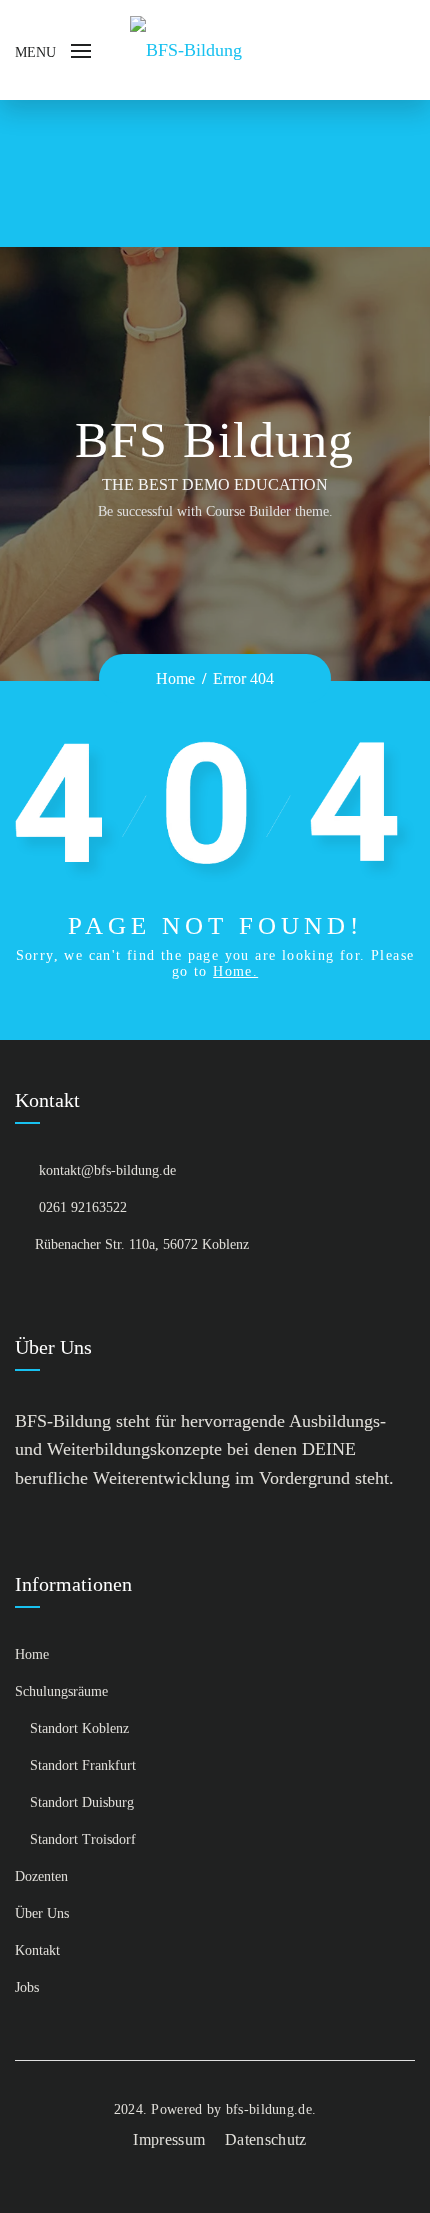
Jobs (27, 1987)
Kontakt (37, 1950)
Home (175, 678)
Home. (235, 971)
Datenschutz (265, 2139)
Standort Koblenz (79, 1728)
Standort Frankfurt (83, 1765)
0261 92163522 (83, 1207)
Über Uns (42, 1913)
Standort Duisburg (82, 1802)
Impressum (169, 2139)
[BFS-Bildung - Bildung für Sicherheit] (186, 49)
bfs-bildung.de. (271, 2109)
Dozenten (41, 1876)
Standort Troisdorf (83, 1839)
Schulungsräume (61, 1691)
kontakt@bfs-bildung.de (107, 1170)
